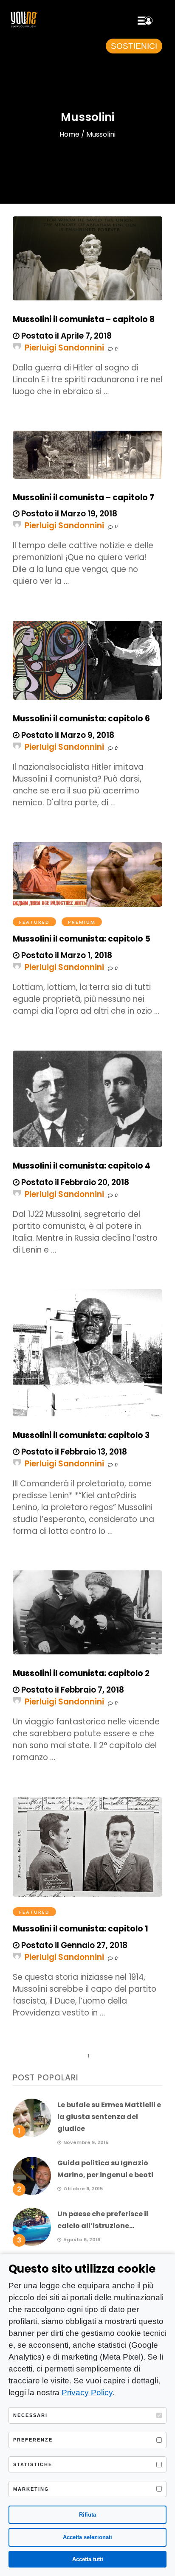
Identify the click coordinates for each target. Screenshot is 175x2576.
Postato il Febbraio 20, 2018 (74, 1182)
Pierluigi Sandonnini (64, 348)
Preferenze (33, 2440)
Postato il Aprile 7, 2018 (66, 336)
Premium (82, 922)
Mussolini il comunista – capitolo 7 (83, 498)
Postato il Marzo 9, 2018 (67, 735)
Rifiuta (87, 2515)
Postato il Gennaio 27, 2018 (73, 1945)
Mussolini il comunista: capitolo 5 (82, 939)
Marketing (31, 2489)
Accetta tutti (88, 2559)
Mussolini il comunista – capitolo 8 (84, 319)
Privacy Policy (87, 2392)
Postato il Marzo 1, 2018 (66, 955)
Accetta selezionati (87, 2537)
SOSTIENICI (134, 46)
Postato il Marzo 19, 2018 (68, 514)
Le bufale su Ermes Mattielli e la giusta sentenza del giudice (109, 2117)
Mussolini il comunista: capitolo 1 (80, 1929)
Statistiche (33, 2464)
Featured (34, 922)
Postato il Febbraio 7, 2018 (72, 1690)
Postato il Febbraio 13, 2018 (73, 1452)
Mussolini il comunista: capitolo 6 (81, 719)
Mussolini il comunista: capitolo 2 (81, 1673)
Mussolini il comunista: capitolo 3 (81, 1435)
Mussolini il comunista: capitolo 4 (82, 1166)
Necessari (30, 2415)
